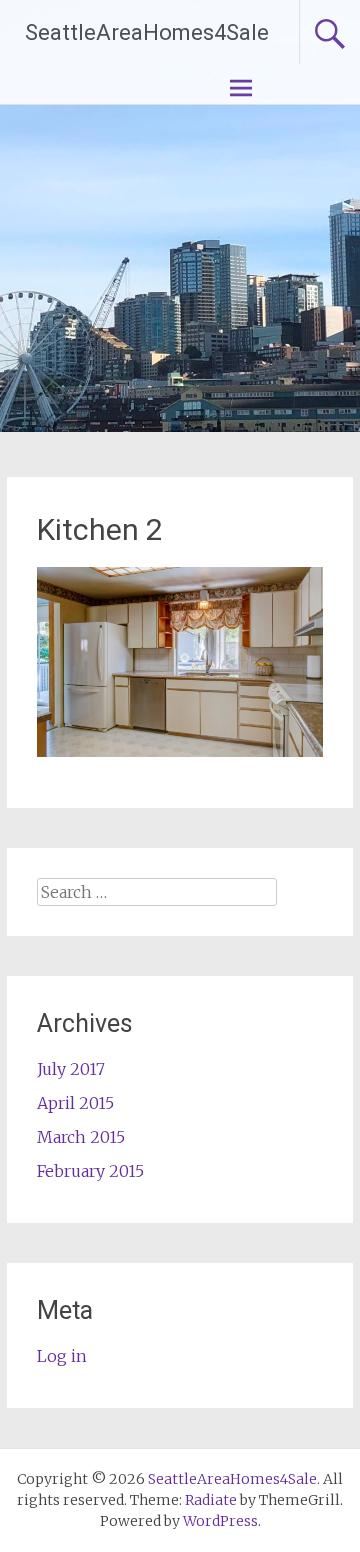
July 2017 (71, 1069)
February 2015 (90, 1171)
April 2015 (75, 1103)
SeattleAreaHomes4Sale (147, 32)
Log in (62, 1356)
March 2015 (81, 1137)
